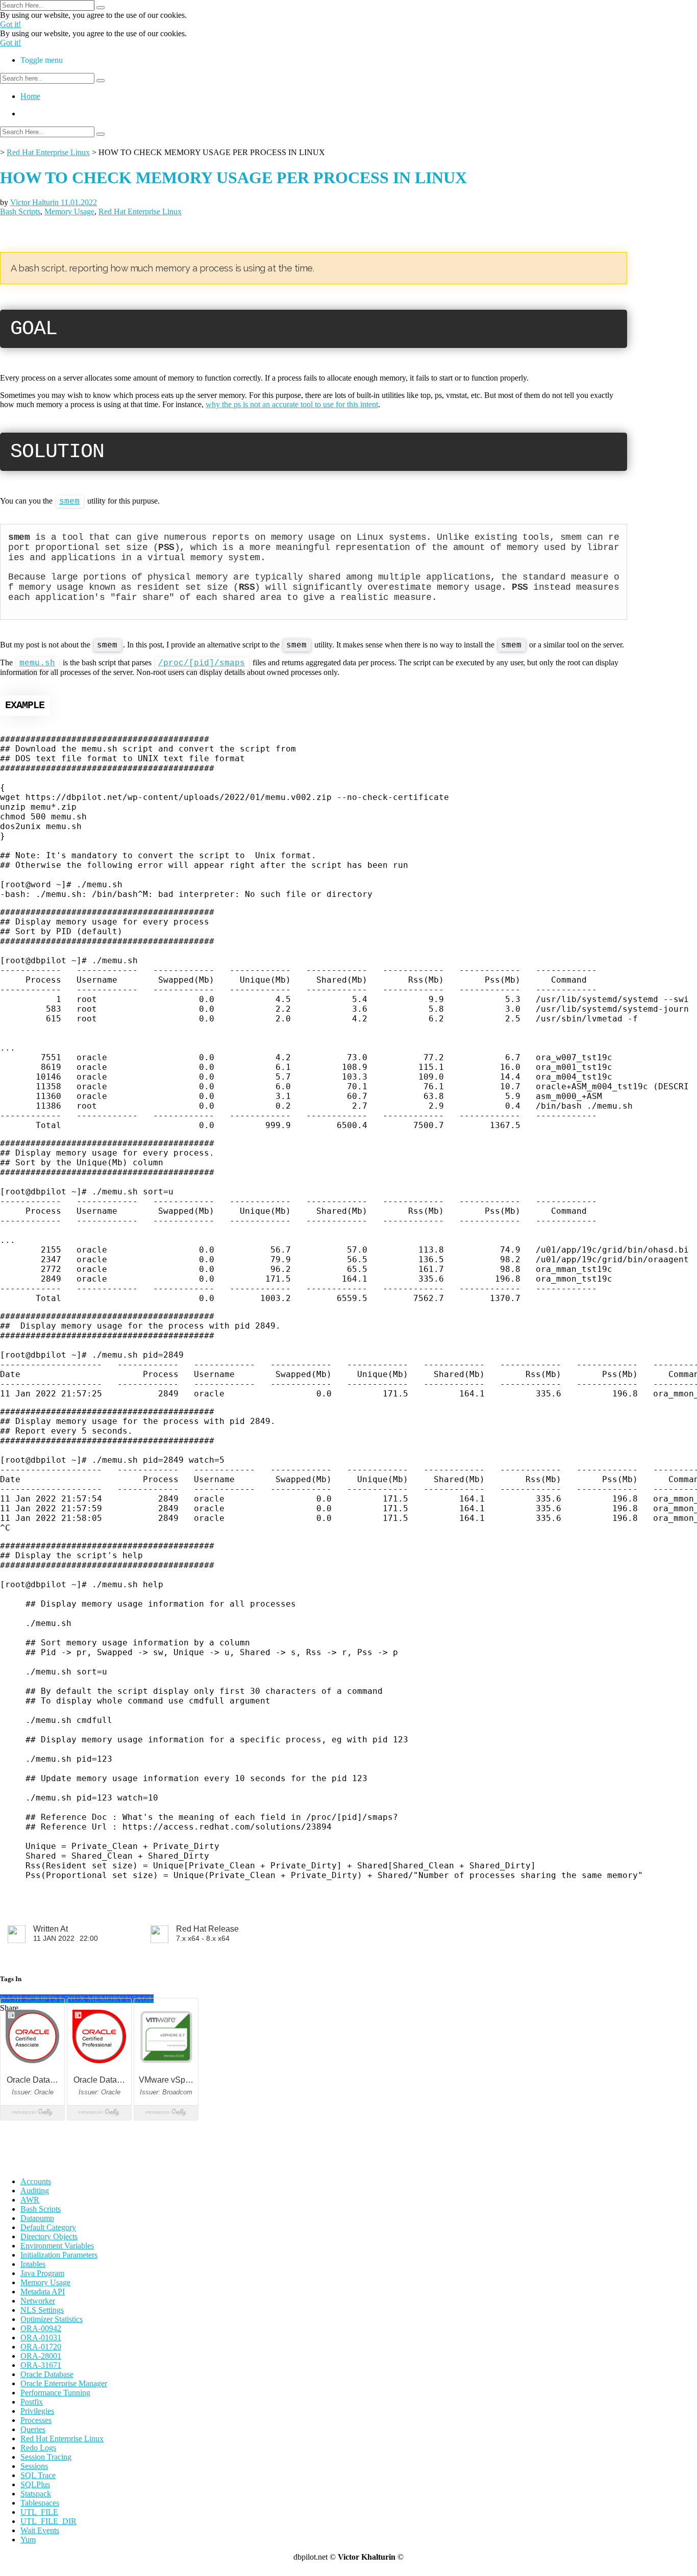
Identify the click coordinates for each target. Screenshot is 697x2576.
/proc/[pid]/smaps (202, 663)
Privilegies (37, 2411)
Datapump (37, 2218)
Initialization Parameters (59, 2255)
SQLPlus (35, 2484)
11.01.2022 (79, 202)
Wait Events (40, 2530)
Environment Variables (57, 2246)
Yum (28, 2540)
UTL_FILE (39, 2512)
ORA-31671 (41, 2365)
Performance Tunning (55, 2393)
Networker (38, 2301)
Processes (36, 2420)
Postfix (32, 2402)
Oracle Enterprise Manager (64, 2383)
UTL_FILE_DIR (48, 2521)
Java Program (42, 2273)
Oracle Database (47, 2374)
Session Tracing (46, 2457)
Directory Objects (49, 2236)
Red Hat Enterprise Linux (48, 152)
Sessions (34, 2466)
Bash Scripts (20, 211)
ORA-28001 (41, 2356)
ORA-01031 (41, 2337)
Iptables (33, 2264)
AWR (30, 2200)
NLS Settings (42, 2310)
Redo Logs (38, 2448)
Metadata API (43, 2292)
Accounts (36, 2181)
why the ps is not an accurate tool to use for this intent (292, 404)
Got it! (10, 24)
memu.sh (37, 663)
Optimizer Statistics (52, 2319)
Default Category (48, 2227)
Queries (33, 2429)
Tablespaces (40, 2503)
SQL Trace (38, 2475)
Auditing (35, 2191)
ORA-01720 (41, 2347)
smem (69, 502)
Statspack (36, 2494)
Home (30, 96)
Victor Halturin (35, 202)
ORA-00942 (41, 2328)
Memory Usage (69, 211)
